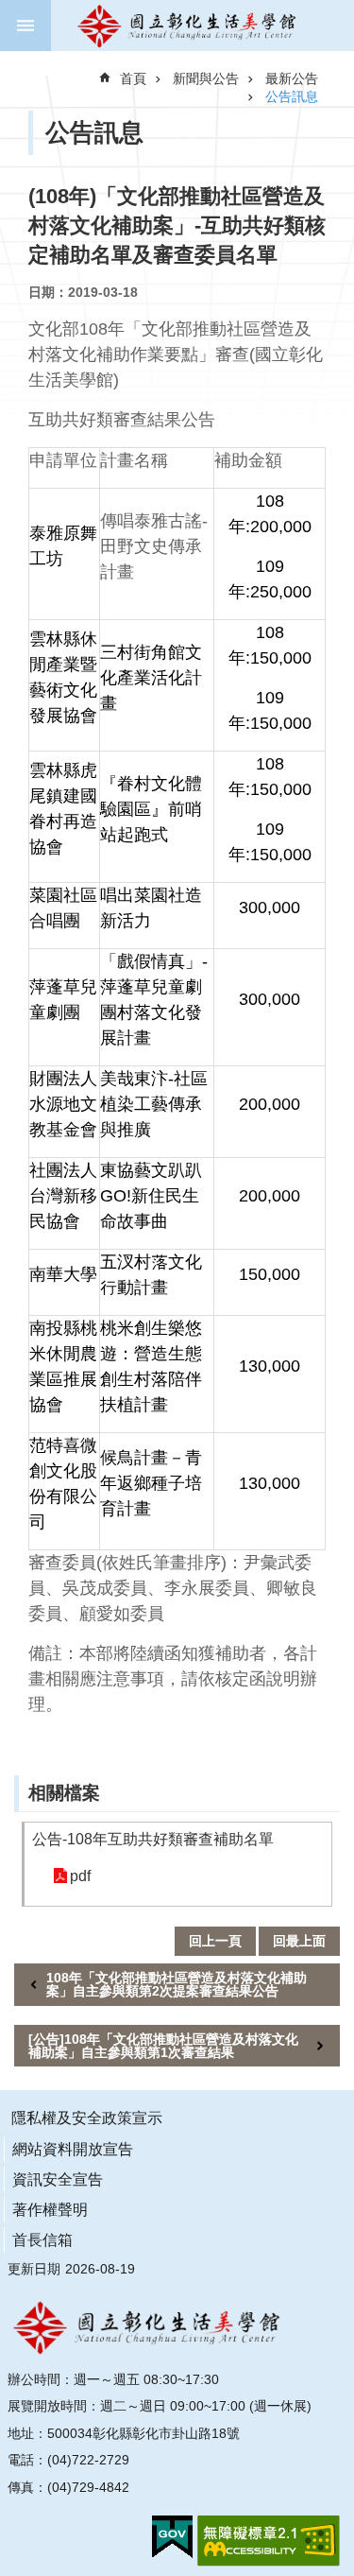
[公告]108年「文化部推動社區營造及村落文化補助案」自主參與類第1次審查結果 (163, 2046)
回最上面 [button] (299, 1941)
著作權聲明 (50, 2210)
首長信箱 (42, 2240)
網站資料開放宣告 (73, 2149)
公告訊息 (292, 96)
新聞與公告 (206, 78)
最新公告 (292, 78)
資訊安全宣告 (58, 2179)
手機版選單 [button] (25, 26)
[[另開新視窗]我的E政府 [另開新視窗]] (172, 2537)
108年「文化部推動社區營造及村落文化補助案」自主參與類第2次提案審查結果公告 (177, 1984)
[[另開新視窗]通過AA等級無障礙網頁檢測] (269, 2541)
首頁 (133, 78)
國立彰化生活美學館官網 (188, 26)
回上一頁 (215, 1941)
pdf (80, 1876)
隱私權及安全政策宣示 (87, 2118)
